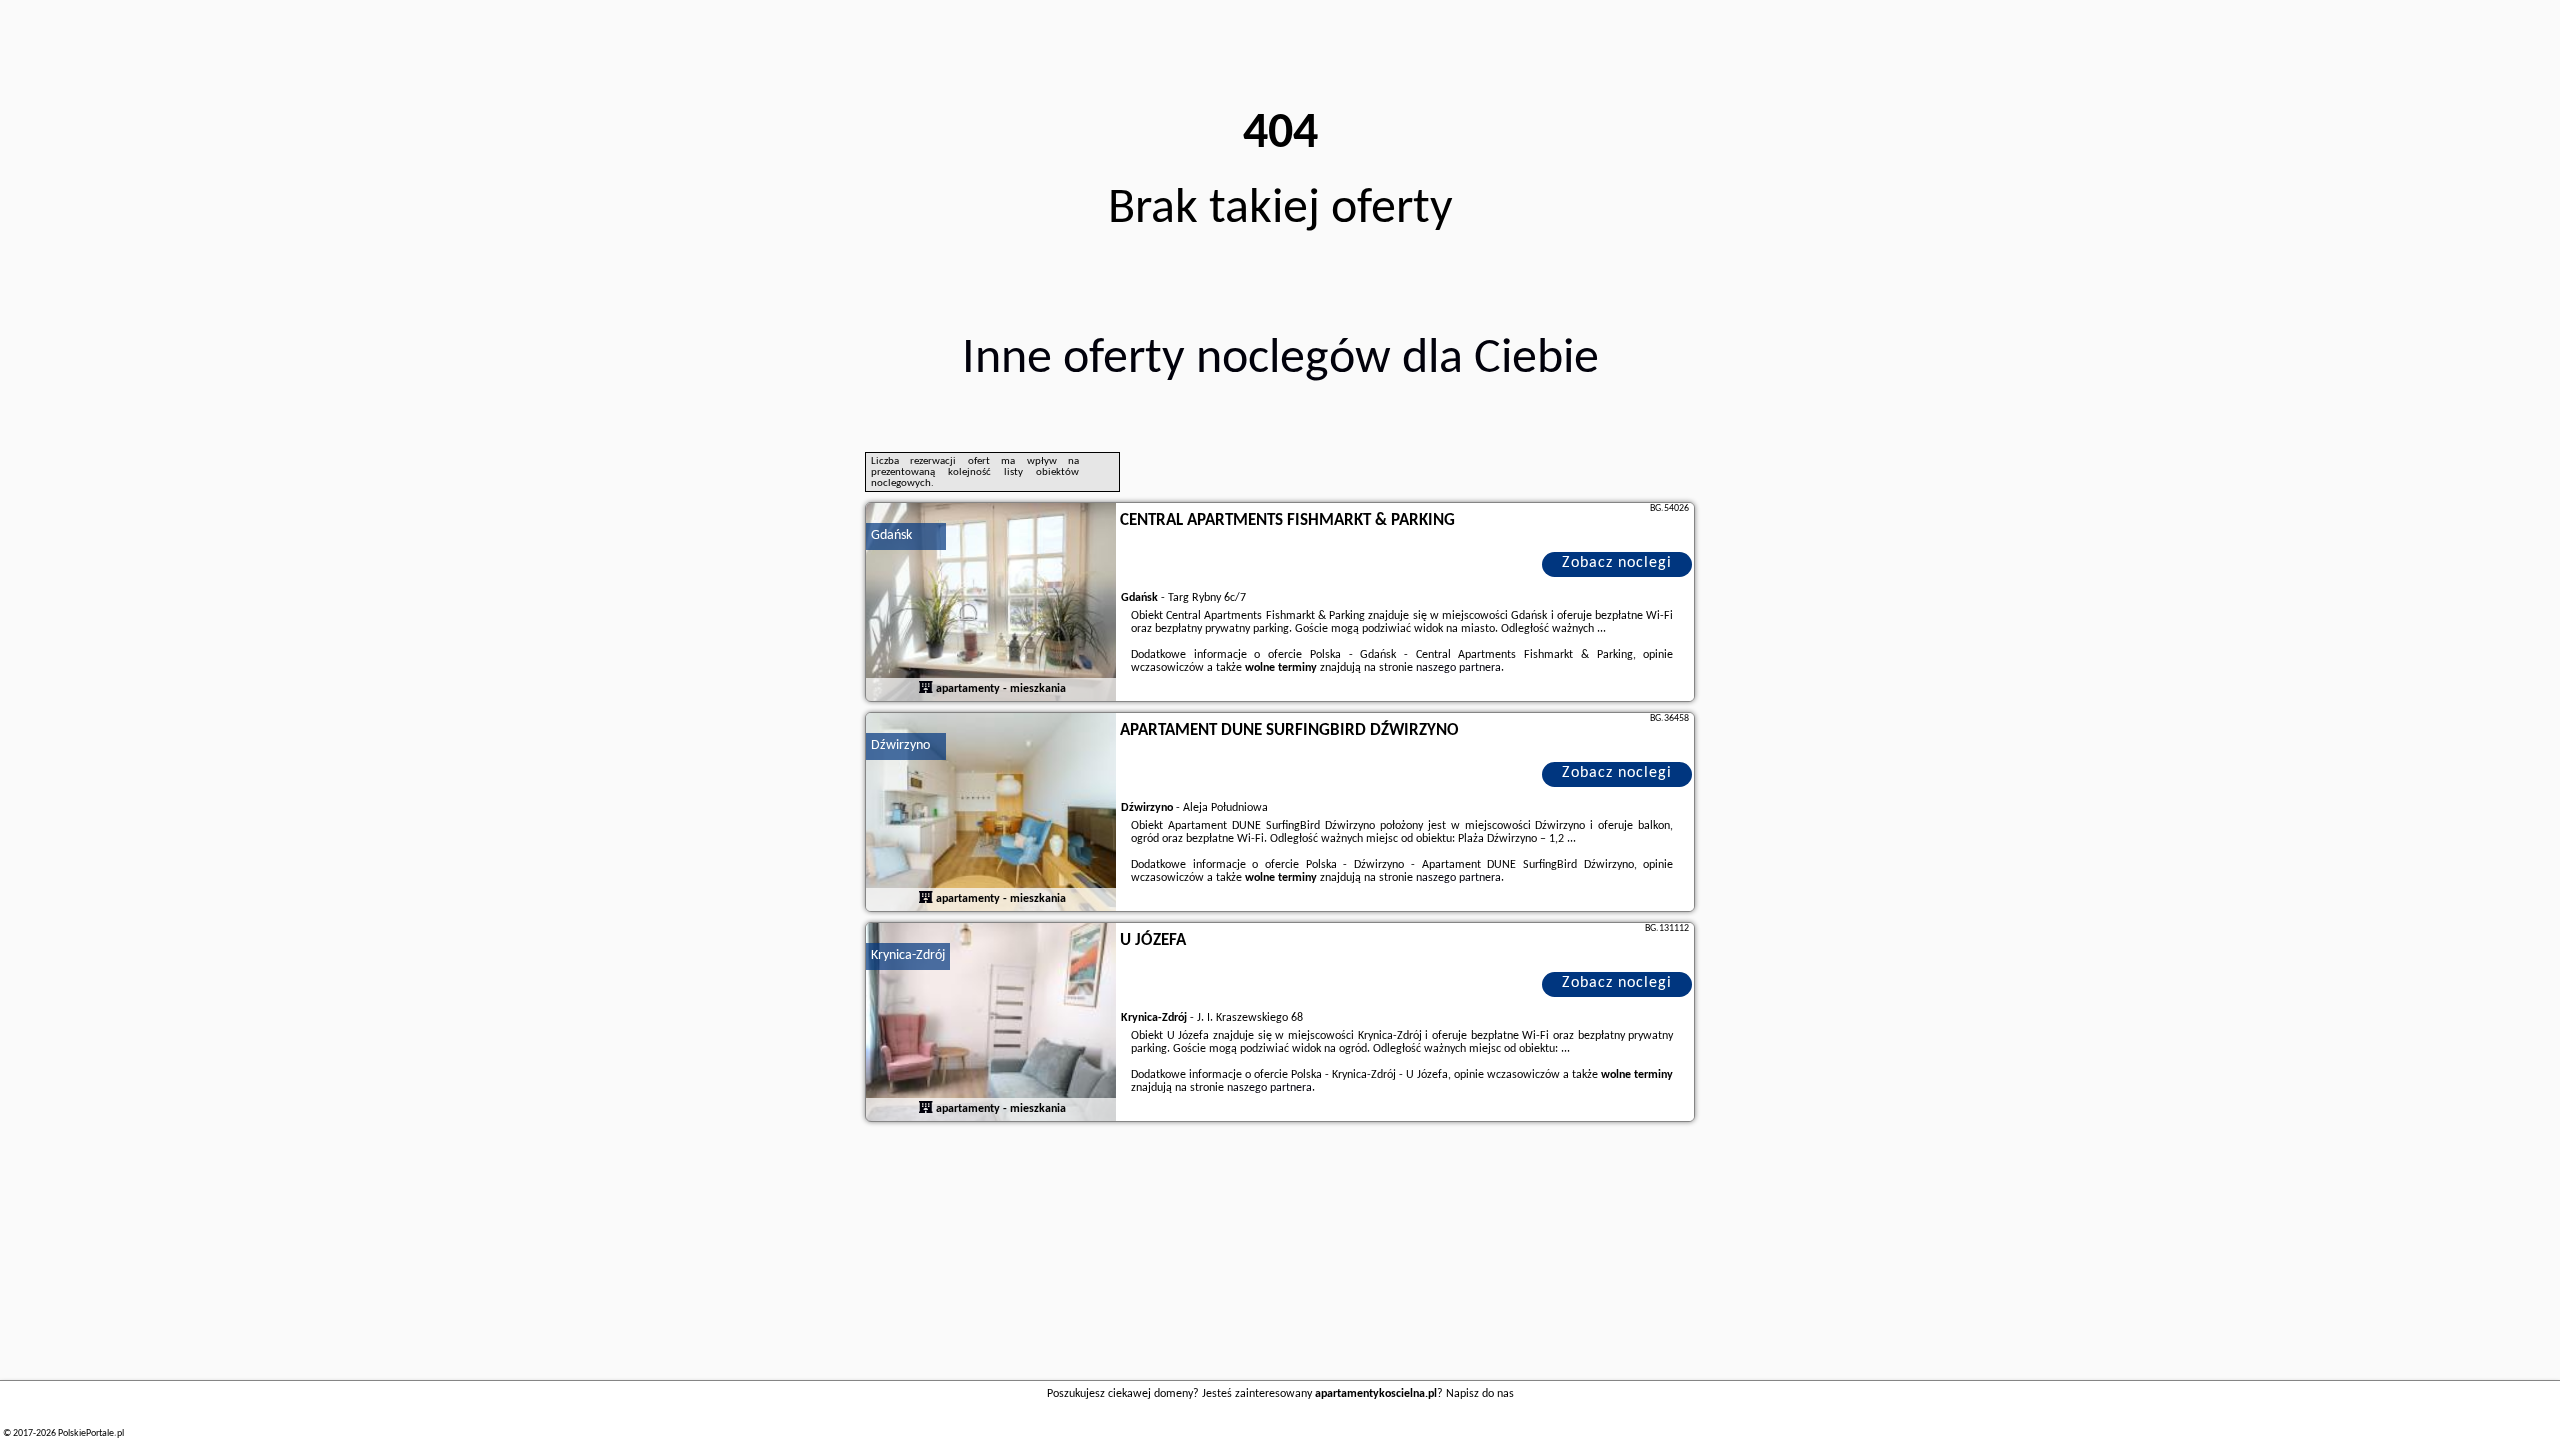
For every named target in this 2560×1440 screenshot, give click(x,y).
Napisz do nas (1480, 1394)
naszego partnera (1458, 668)
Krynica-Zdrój (908, 955)
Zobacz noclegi (1617, 563)
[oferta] (926, 689)
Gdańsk (891, 535)
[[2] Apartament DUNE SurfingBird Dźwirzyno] (991, 813)
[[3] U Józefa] (991, 1023)
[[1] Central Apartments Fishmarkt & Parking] (991, 603)
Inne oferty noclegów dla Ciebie (1280, 359)
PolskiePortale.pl (91, 1433)
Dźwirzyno (900, 745)
